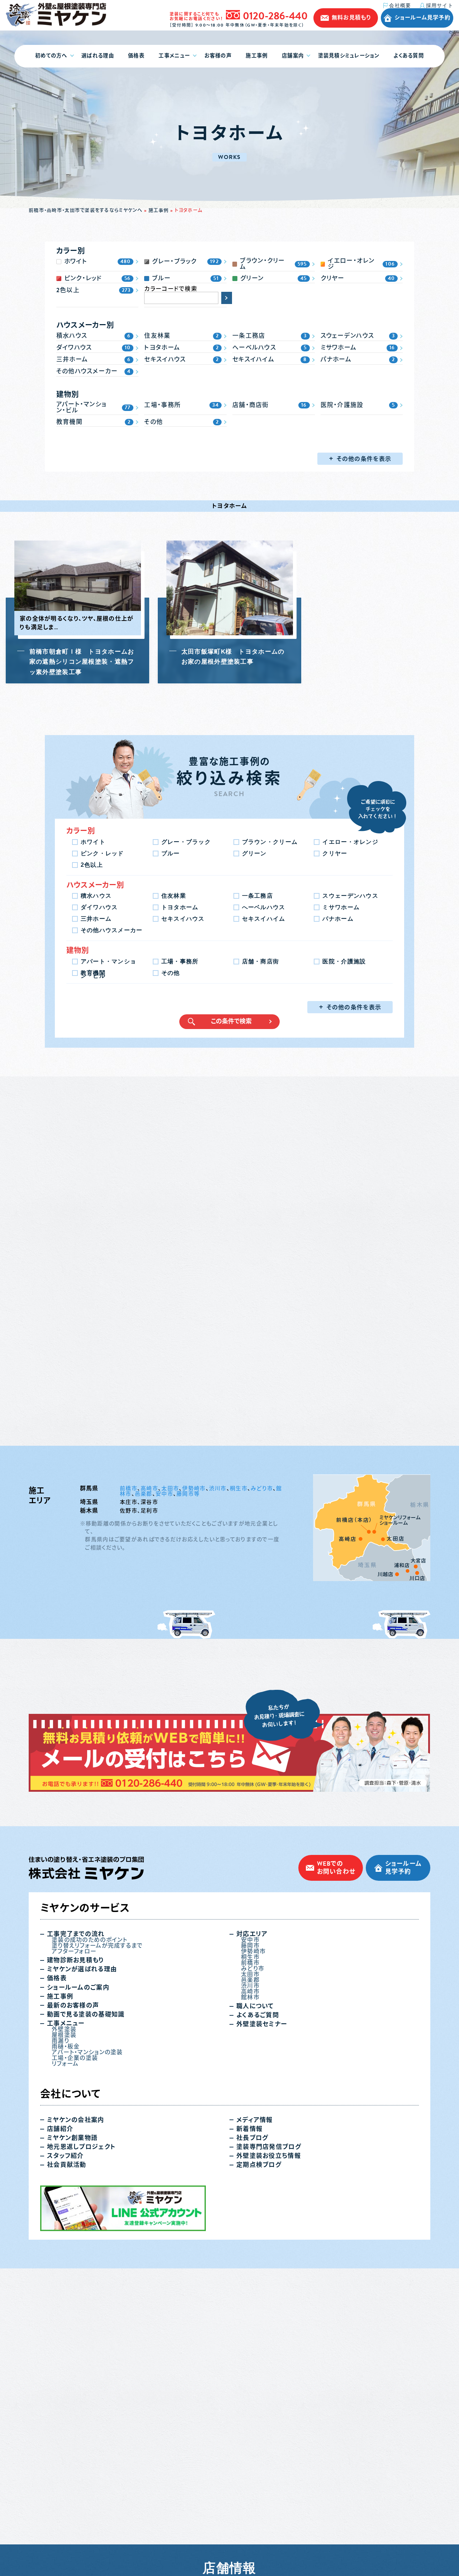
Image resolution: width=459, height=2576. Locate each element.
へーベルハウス (264, 907)
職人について (255, 2291)
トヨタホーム (180, 907)
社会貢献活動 (67, 2449)
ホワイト (93, 842)
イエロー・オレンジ (350, 842)
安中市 (164, 1778)
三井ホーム (96, 919)
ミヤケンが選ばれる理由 (82, 2254)
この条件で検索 (231, 1021)
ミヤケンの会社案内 (76, 2405)
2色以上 (92, 865)
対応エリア (252, 2219)
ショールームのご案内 (78, 2272)
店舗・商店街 (261, 961)
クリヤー (335, 853)
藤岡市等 (188, 1778)
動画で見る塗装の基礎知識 (86, 2299)
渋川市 (218, 1773)
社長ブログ (252, 2423)
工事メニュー (174, 56)
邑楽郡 (144, 1778)
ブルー (171, 853)
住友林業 (174, 896)
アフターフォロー (74, 2236)
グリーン (254, 853)
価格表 (136, 56)
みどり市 (262, 1773)
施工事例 (257, 56)
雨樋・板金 (66, 2331)
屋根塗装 (64, 2320)
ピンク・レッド (102, 853)
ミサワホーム (341, 907)
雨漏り (60, 2325)
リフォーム (65, 2348)
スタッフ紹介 (65, 2441)
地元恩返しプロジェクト (81, 2432)
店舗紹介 (60, 2414)
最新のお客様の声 (73, 2290)
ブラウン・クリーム (270, 842)
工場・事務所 (180, 961)
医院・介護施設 (344, 961)
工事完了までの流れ (76, 2219)
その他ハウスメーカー (112, 930)
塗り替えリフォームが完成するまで (97, 2230)
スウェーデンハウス (350, 896)
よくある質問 (409, 56)
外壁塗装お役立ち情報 (269, 2441)
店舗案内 (293, 56)
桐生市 (239, 1773)
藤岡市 (250, 2230)
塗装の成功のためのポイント (90, 2225)
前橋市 (129, 1773)
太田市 (170, 1773)
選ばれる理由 (98, 56)
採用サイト (440, 5)
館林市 (250, 2282)
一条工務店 (257, 896)
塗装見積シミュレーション (349, 56)
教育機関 (93, 973)
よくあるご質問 (258, 2300)
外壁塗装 (64, 2314)
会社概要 (400, 6)
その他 (171, 973)
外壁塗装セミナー (262, 2309)
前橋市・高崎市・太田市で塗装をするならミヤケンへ (86, 210)
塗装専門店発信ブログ (269, 2432)
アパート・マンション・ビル (109, 962)
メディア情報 (255, 2405)
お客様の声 (218, 56)
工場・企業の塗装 (75, 2343)
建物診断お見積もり (75, 2245)
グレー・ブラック (186, 842)
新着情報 (249, 2414)
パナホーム (338, 919)
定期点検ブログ (259, 2449)
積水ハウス (96, 896)
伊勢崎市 (194, 1773)
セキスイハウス (183, 919)
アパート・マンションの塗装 (87, 2337)
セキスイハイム (264, 919)
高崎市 (149, 1773)
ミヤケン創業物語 (72, 2423)
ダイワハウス (99, 907)
